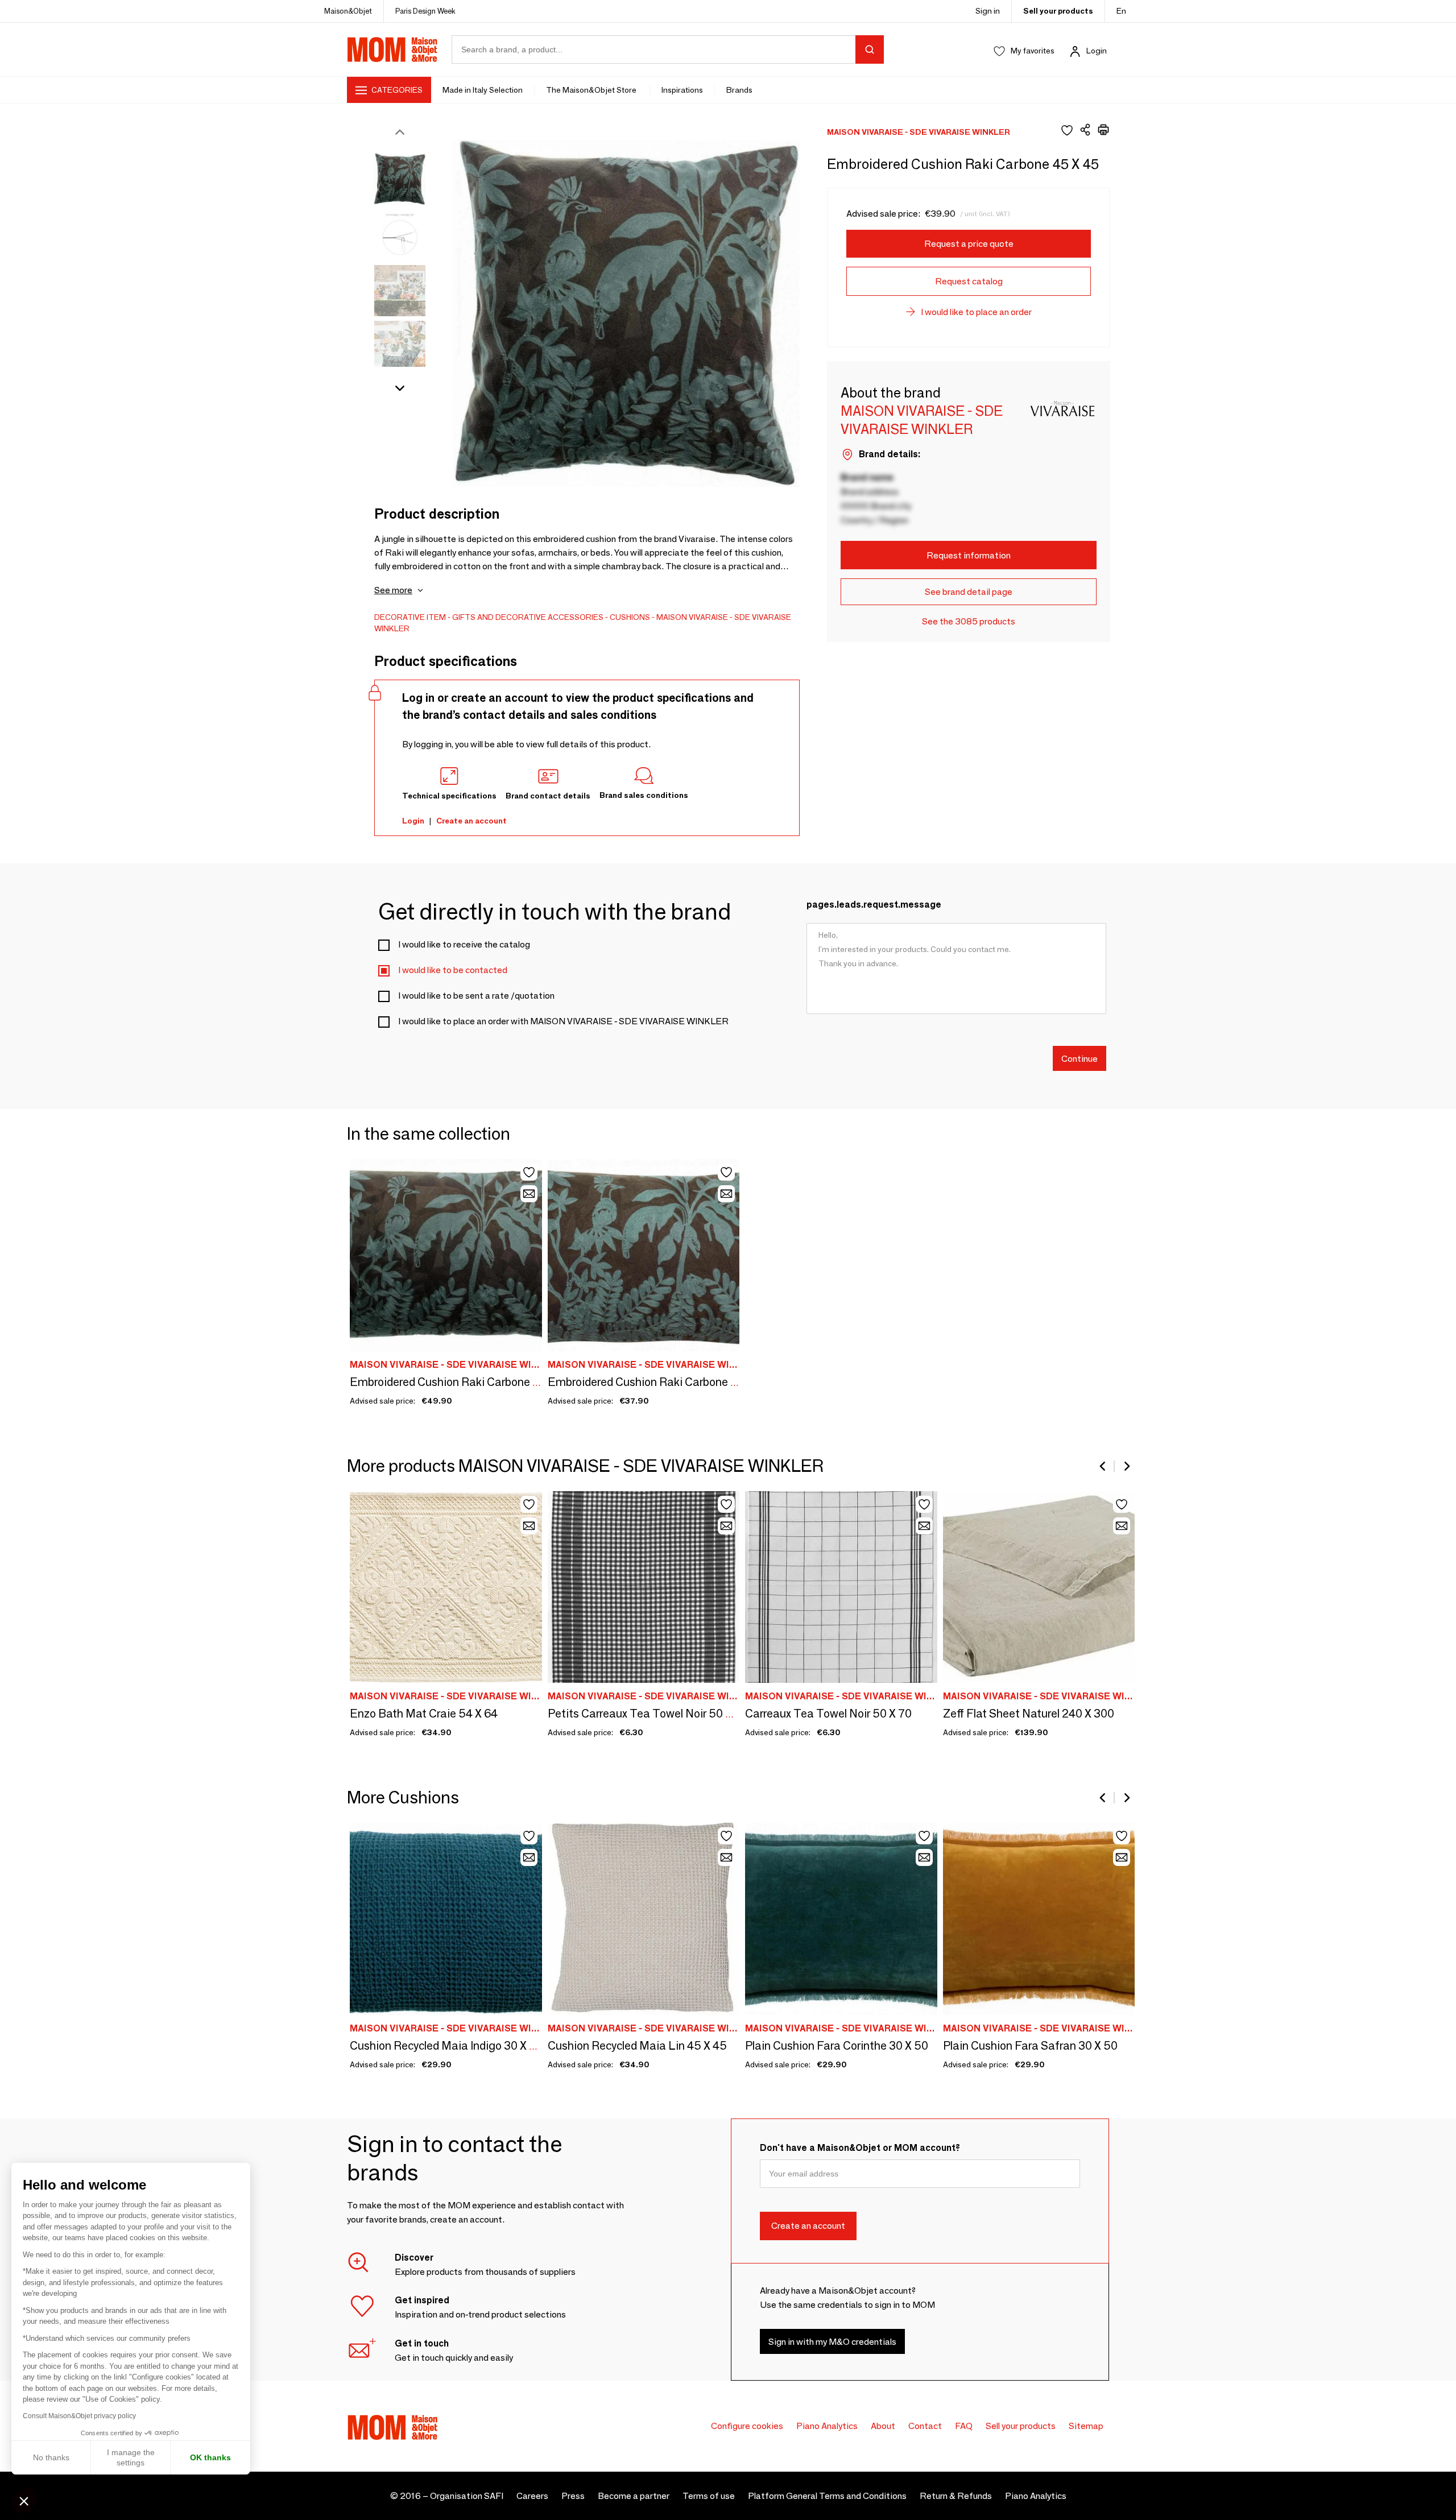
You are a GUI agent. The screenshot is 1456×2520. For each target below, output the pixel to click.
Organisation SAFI (467, 2496)
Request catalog (969, 281)
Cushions (630, 617)
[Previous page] (1103, 1466)
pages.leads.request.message (874, 905)
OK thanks (210, 2457)
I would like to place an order (976, 312)
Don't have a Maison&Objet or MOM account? (860, 2148)
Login (1097, 51)
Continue (1079, 1058)
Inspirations (682, 90)
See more (393, 590)
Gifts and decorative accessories (528, 617)
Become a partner (634, 2496)
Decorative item (410, 617)
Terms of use (709, 2496)
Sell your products (1058, 11)
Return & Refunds (956, 2496)
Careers (532, 2496)
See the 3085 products (969, 621)
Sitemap (1086, 2426)
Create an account (471, 821)
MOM (392, 49)
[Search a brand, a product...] (870, 49)
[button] (24, 2501)
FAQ (964, 2426)
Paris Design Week (425, 11)
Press (573, 2496)
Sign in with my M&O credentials (832, 2342)
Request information (969, 555)
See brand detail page (969, 592)
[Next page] (1126, 1466)
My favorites (1033, 51)
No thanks (51, 2457)
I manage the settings (131, 2457)
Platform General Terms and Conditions (827, 2496)
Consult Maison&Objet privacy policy (79, 2416)
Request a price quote (969, 244)
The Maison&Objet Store (592, 90)
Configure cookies (747, 2426)
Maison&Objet (348, 11)
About (883, 2426)
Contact (925, 2426)
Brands (739, 90)
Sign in (988, 11)
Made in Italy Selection (483, 90)
